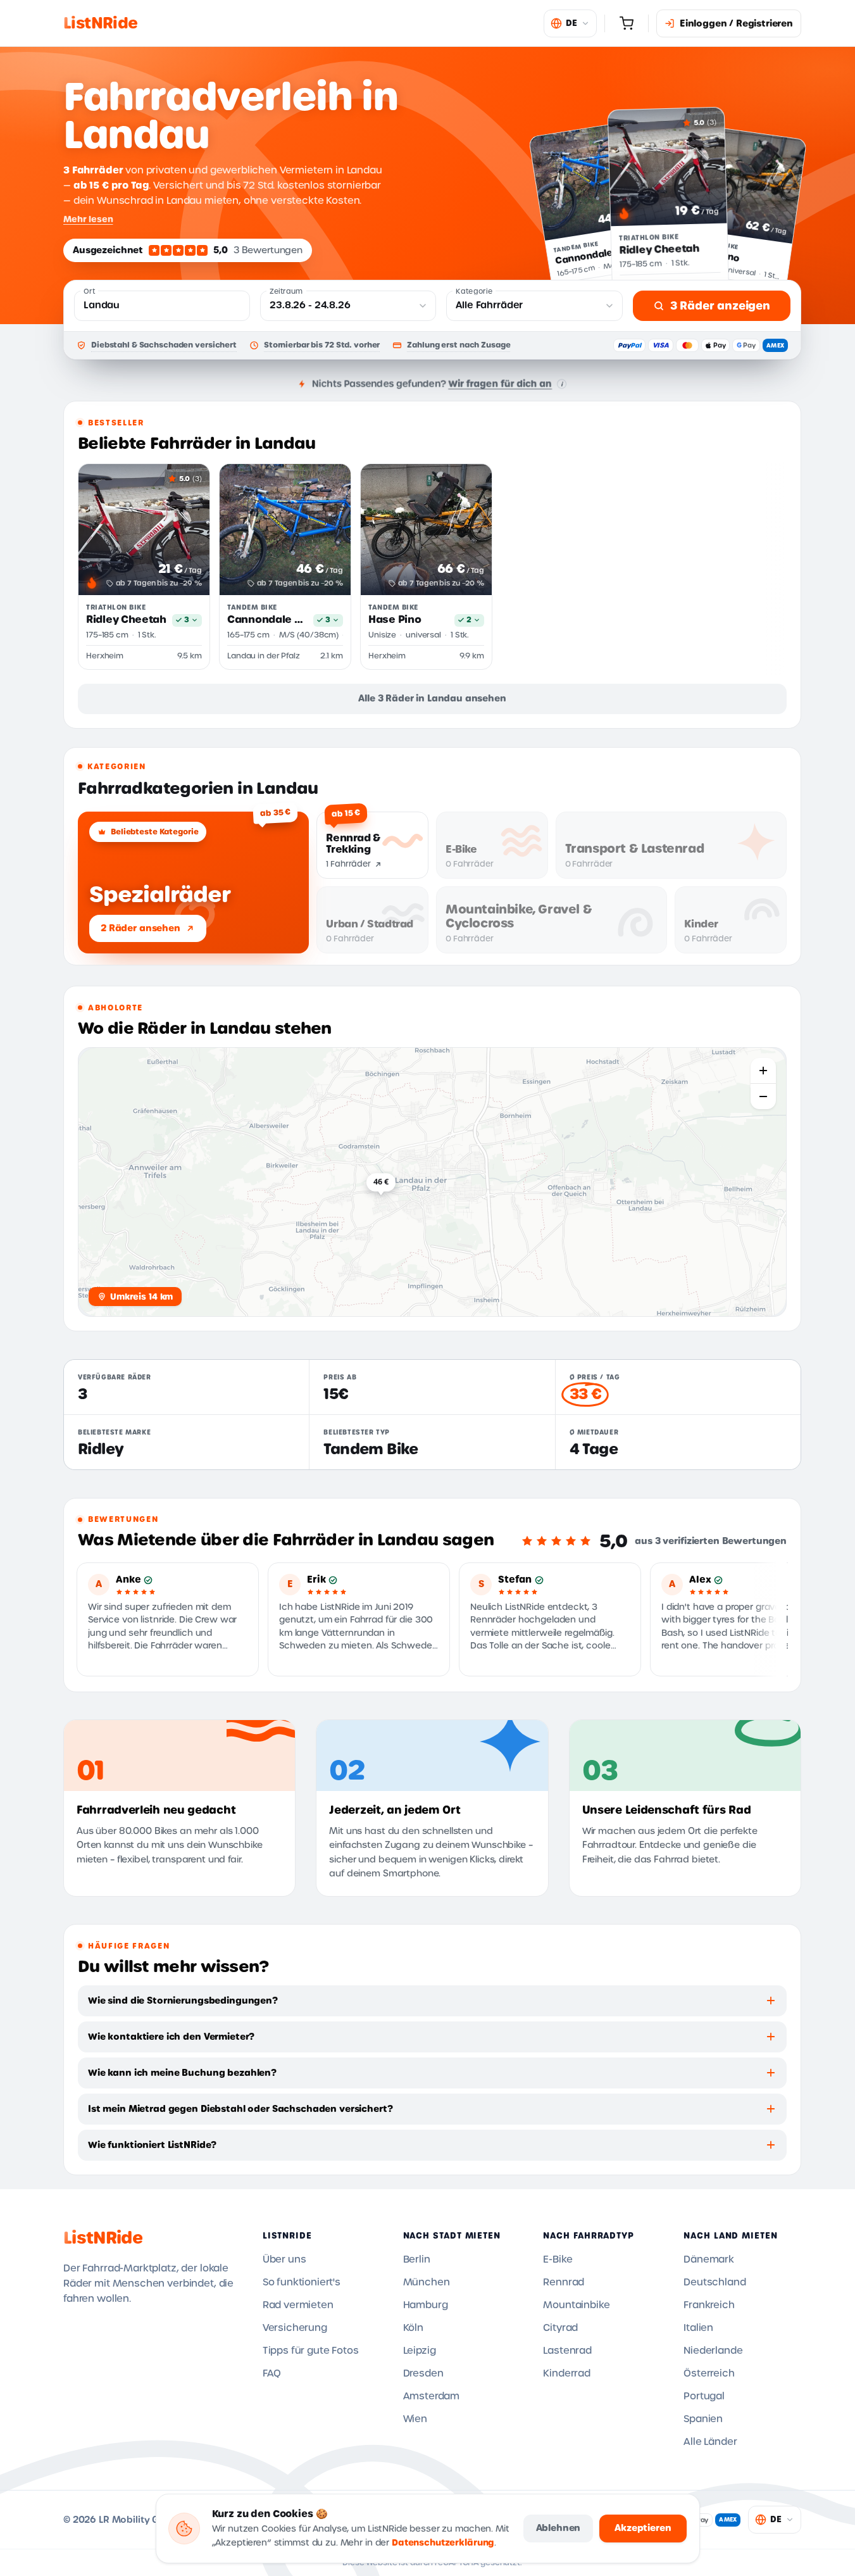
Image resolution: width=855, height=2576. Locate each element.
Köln (413, 2328)
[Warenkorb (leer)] (627, 23)
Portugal (704, 2396)
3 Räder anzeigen (720, 306)
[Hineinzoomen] (763, 1071)
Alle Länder (710, 2442)
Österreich (709, 2373)
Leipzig (420, 2351)
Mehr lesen (88, 219)
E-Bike (558, 2259)
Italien (698, 2328)
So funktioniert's (302, 2282)
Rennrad (564, 2282)
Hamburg (426, 2305)
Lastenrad (567, 2351)
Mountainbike (576, 2305)
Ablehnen (559, 2528)
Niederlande (713, 2351)
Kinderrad (567, 2373)
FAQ (272, 2373)
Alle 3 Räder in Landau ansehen (432, 698)
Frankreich (709, 2305)
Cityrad (560, 2328)
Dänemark (709, 2259)
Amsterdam (432, 2396)
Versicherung (295, 2328)
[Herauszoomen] (763, 1096)
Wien (415, 2419)
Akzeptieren (643, 2528)
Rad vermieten (298, 2305)
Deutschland (715, 2282)
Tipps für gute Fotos (311, 2351)
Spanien (703, 2419)
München (427, 2282)
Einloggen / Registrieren (736, 23)
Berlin (417, 2259)
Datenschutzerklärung (443, 2543)
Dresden (423, 2373)
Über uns (284, 2259)
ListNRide (103, 2238)
